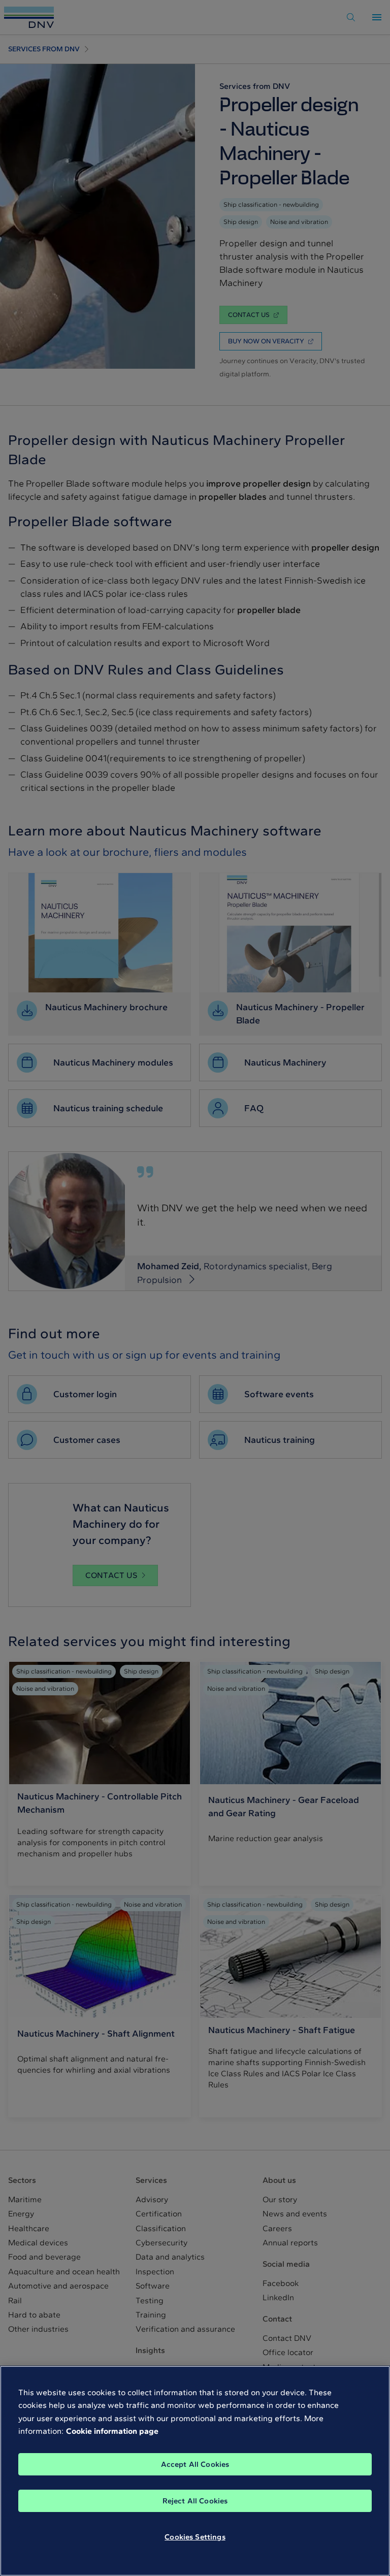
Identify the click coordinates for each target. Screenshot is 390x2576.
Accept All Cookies (195, 2464)
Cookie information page (112, 2431)
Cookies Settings (195, 2537)
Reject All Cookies (195, 2501)
